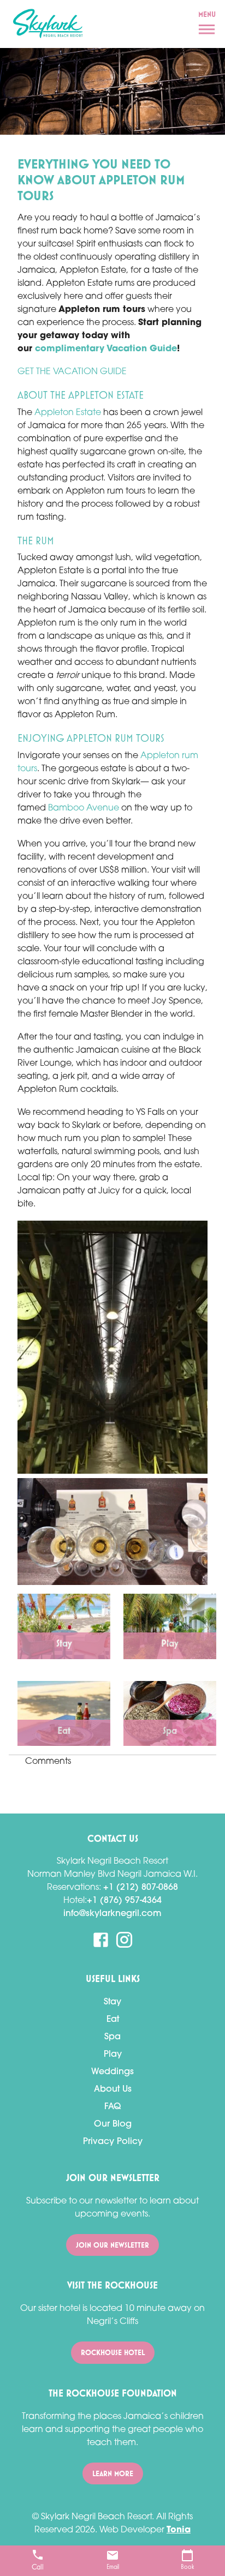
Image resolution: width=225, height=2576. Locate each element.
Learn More (113, 2473)
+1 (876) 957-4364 (124, 1901)
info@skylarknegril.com (112, 1914)
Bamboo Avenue (84, 808)
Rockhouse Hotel (113, 2352)
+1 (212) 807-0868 (141, 1888)
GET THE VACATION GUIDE (72, 372)
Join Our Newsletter (112, 2245)
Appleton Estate (67, 413)
